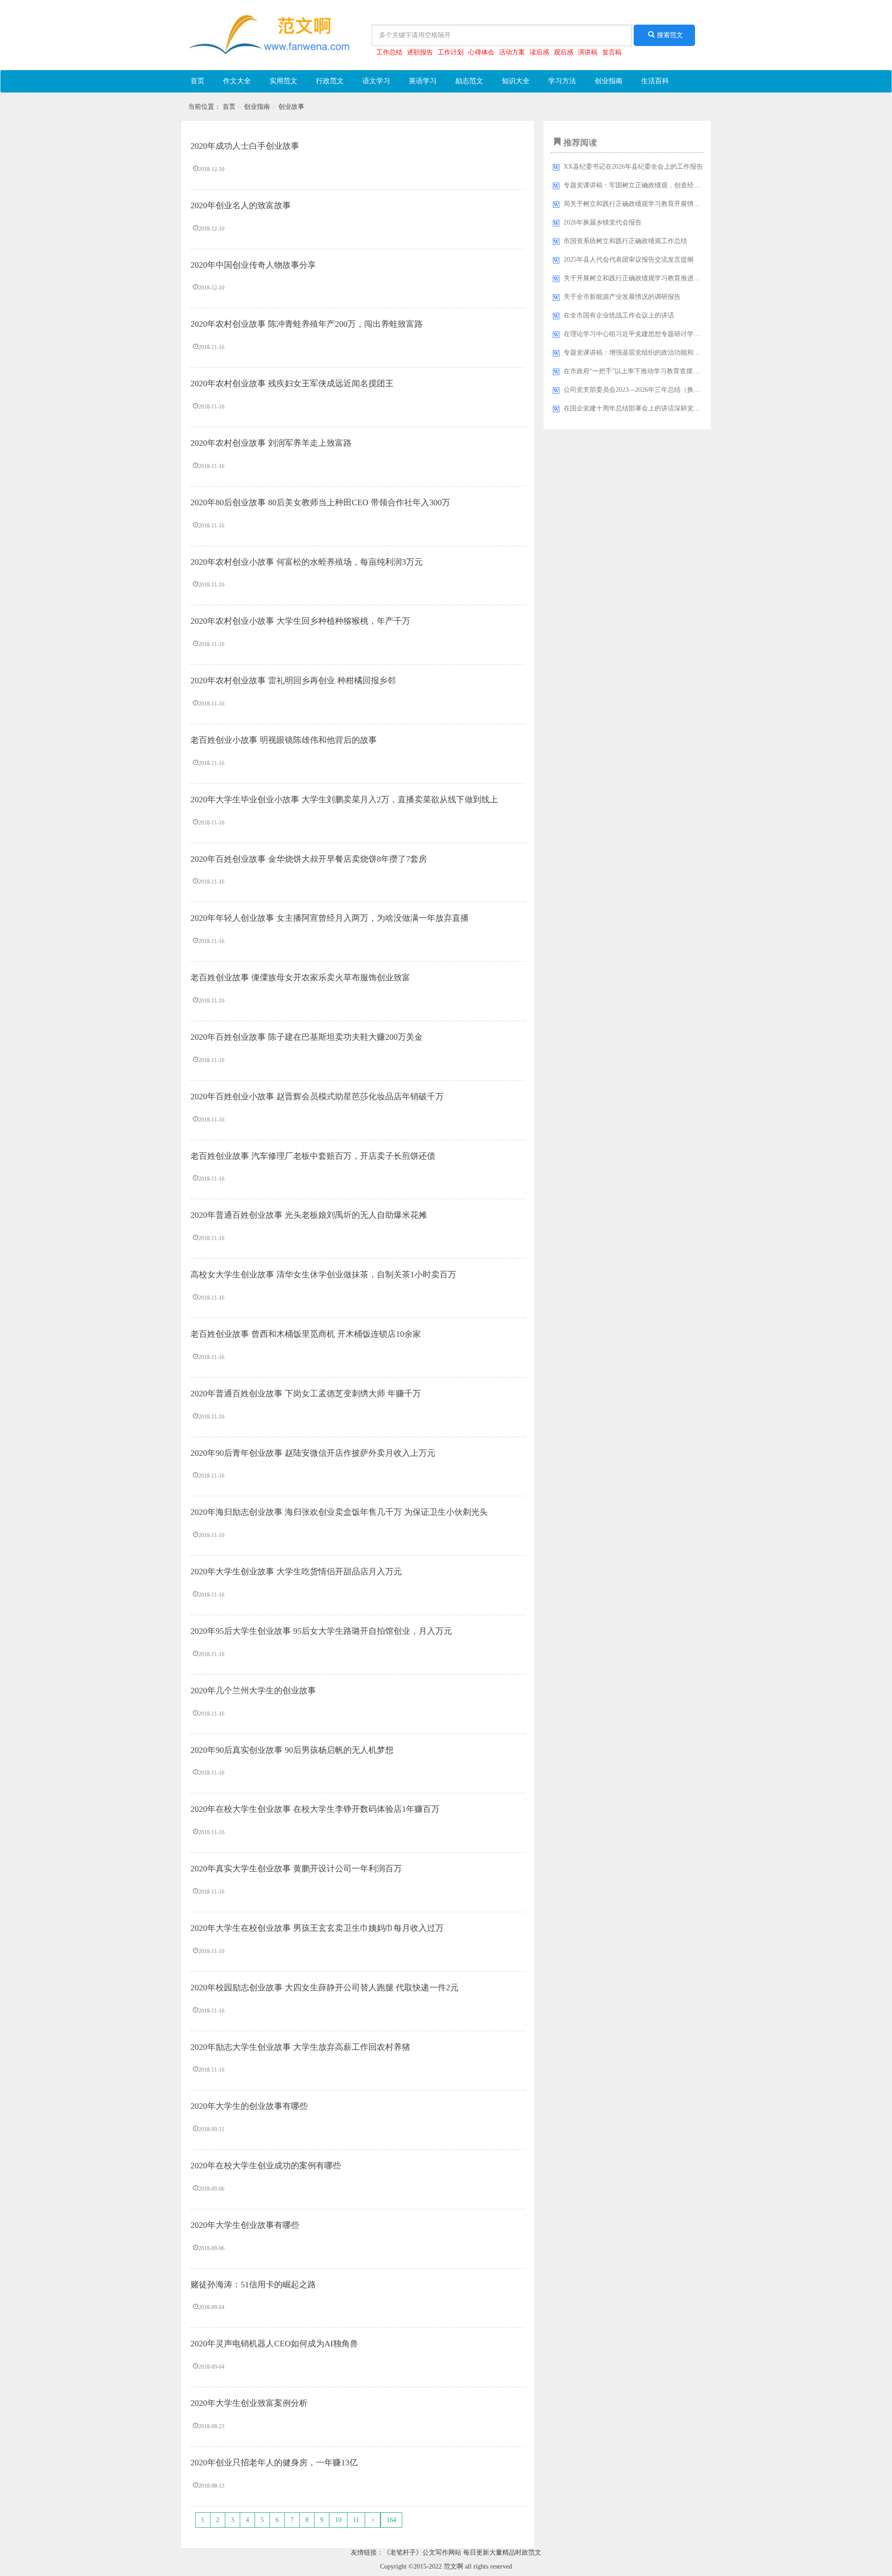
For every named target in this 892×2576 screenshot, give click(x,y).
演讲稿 (588, 52)
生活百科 (655, 81)
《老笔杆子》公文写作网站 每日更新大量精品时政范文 (462, 2553)
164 (391, 2520)
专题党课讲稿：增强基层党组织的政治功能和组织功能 (642, 353)
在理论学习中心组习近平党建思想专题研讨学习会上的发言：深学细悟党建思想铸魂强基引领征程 (703, 334)
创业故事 (291, 107)
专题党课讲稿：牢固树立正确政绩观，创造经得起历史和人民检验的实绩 (668, 185)
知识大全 (516, 81)
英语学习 (423, 81)
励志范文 (469, 81)
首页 (197, 81)
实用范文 (283, 81)
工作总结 (389, 52)
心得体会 (481, 52)
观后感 (564, 52)
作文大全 (237, 81)
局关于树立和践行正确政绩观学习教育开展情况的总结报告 (648, 204)
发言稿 (612, 52)
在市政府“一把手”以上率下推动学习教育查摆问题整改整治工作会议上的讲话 (674, 371)
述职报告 (420, 52)
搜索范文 (670, 35)
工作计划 (451, 52)
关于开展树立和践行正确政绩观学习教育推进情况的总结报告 (651, 278)
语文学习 (376, 81)
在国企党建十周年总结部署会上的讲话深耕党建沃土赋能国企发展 (658, 408)
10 (338, 2520)
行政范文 (330, 81)
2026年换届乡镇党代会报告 (603, 222)
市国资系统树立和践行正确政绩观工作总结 (625, 241)
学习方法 (562, 81)
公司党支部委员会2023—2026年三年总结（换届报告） (642, 390)
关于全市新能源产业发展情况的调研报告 (622, 297)
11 (356, 2520)
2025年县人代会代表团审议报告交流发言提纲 (629, 260)
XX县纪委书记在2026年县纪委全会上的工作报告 (633, 167)
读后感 (539, 52)
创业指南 (609, 81)
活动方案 (512, 52)
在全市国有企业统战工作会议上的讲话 (619, 315)
